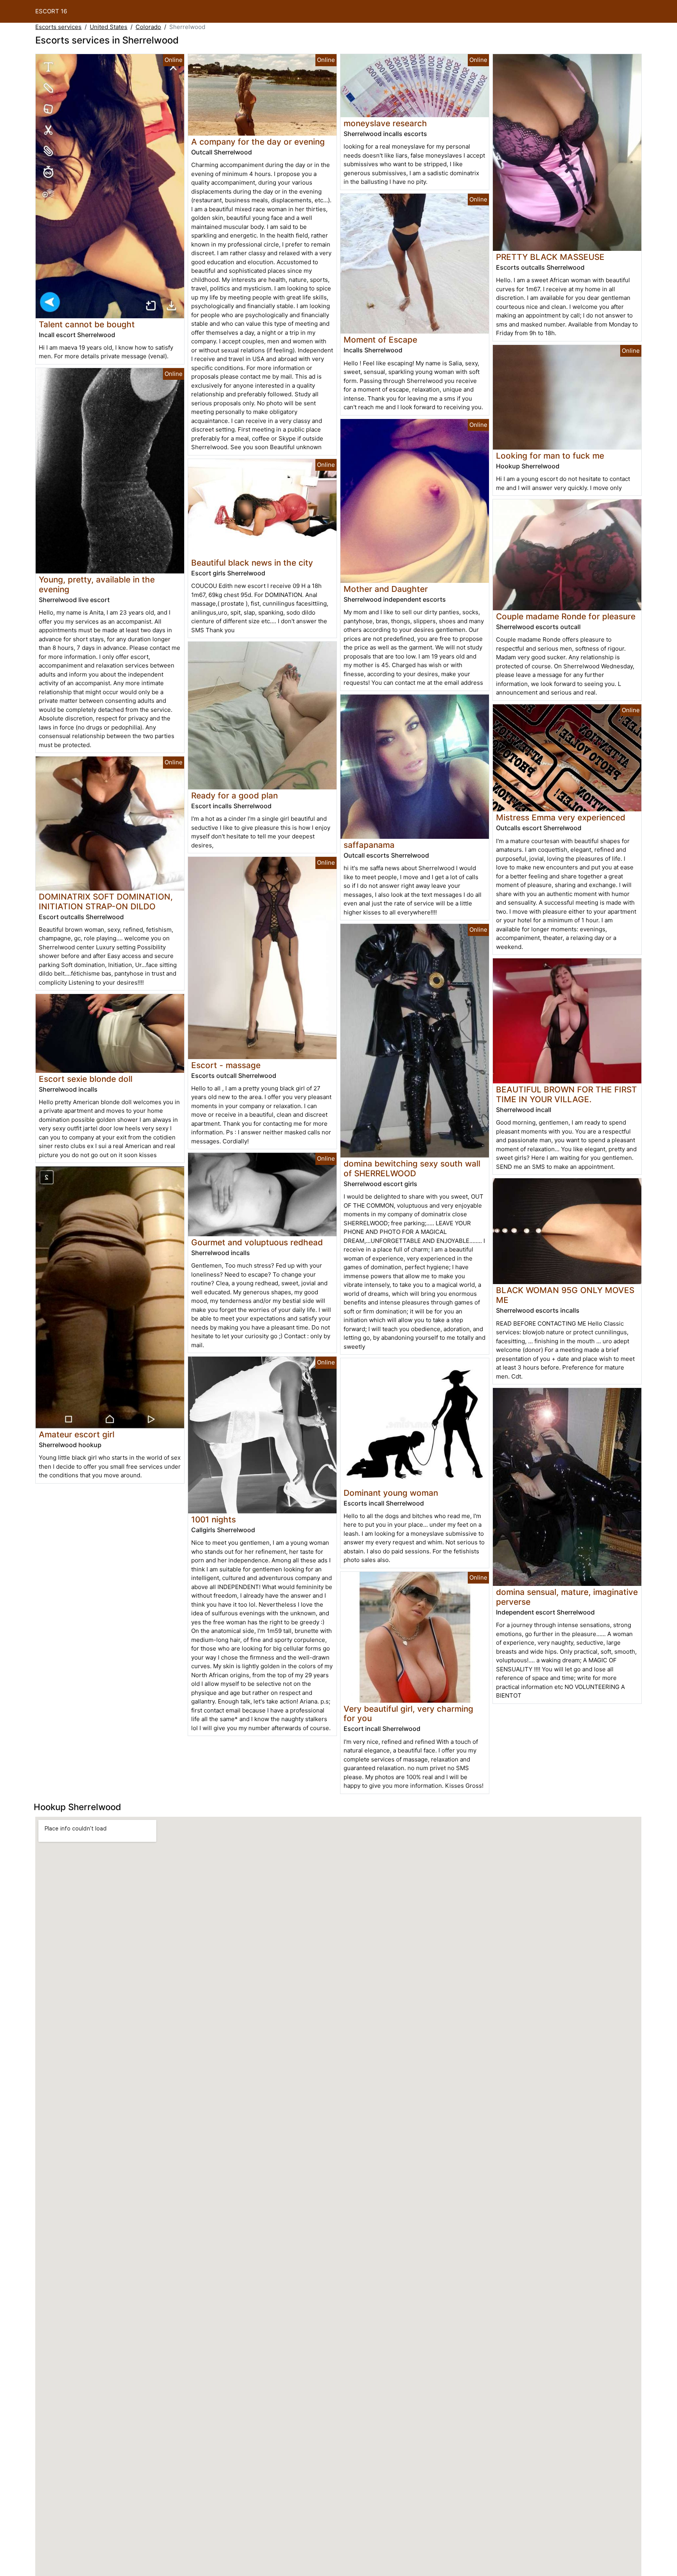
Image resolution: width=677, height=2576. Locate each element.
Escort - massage (226, 1065)
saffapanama (369, 845)
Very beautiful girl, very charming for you (408, 1714)
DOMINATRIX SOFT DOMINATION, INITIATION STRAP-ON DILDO (106, 902)
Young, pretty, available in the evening (97, 584)
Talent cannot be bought (87, 324)
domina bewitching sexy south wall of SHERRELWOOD (412, 1168)
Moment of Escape (380, 340)
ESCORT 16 (51, 11)
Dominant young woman (391, 1493)
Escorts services (58, 27)
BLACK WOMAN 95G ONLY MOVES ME (565, 1295)
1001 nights (214, 1519)
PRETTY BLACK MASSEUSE (550, 257)
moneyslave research (385, 123)
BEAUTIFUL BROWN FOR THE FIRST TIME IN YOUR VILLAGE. (567, 1094)
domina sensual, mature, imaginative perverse (567, 1597)
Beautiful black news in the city (252, 563)
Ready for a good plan (234, 795)
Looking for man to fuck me (550, 456)
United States (109, 27)
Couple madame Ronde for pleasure (566, 616)
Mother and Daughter (386, 589)
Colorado (148, 27)
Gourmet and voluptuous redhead (257, 1242)
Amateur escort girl (77, 1434)
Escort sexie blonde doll (86, 1079)
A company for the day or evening (258, 142)
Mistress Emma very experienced (561, 817)
